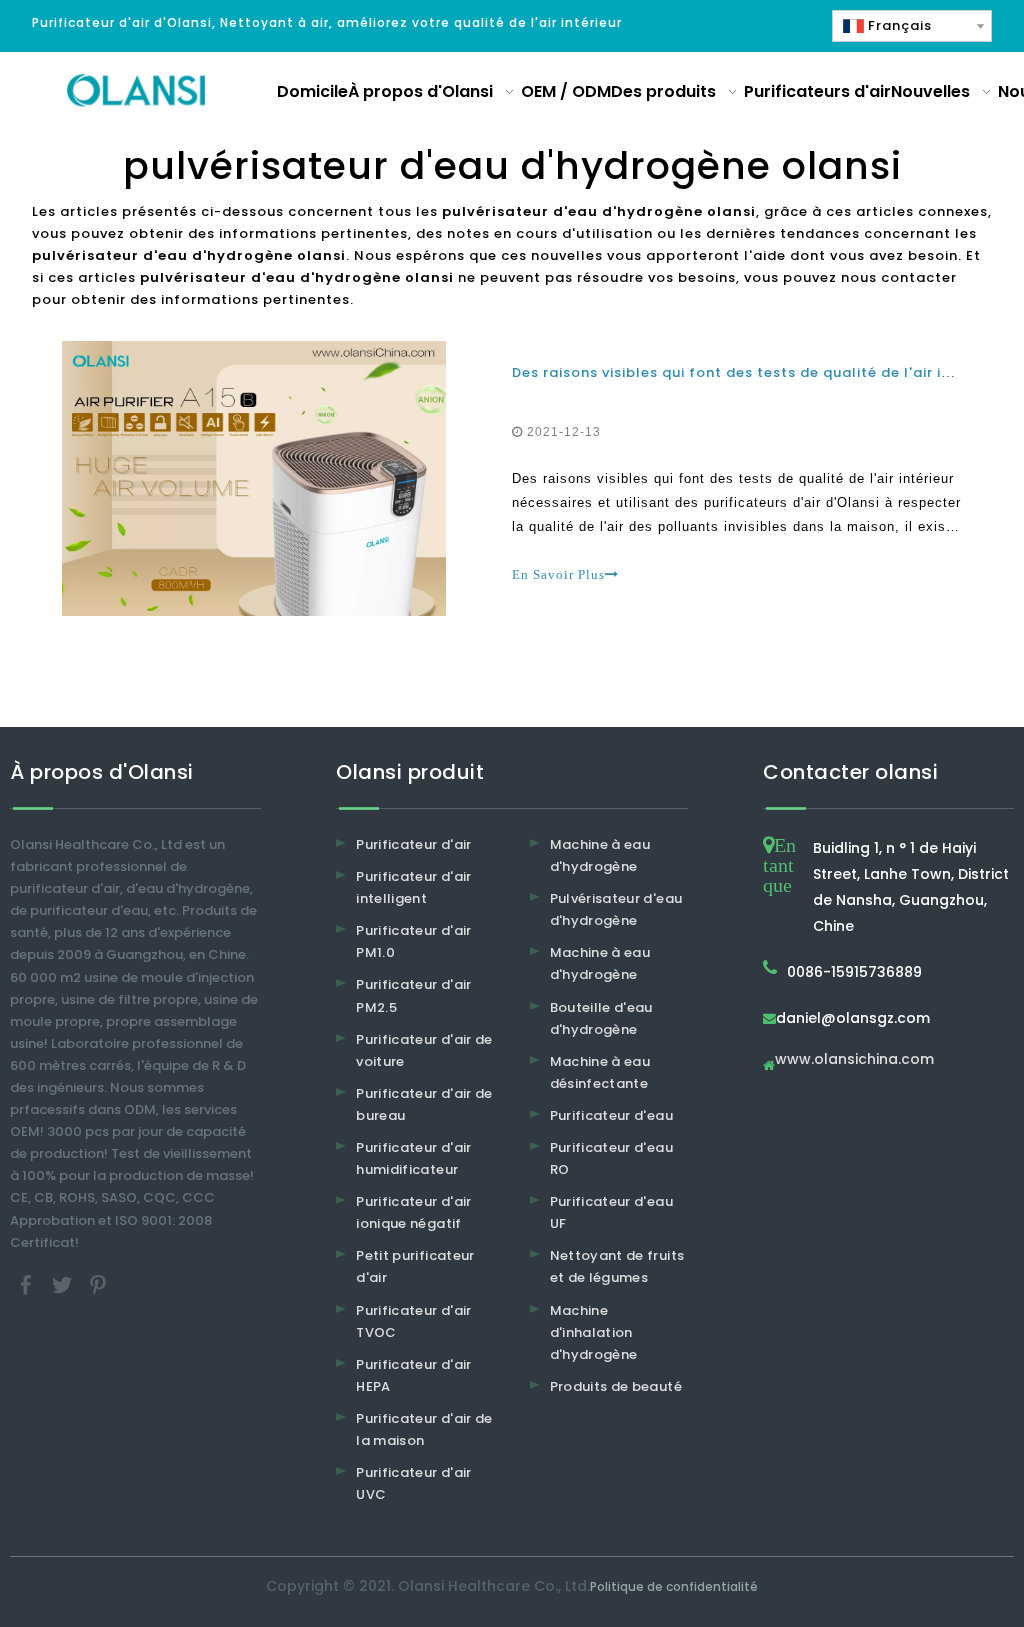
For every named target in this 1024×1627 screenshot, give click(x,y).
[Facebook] (28, 1283)
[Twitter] (64, 1283)
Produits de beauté (616, 1386)
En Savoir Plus (558, 574)
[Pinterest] (98, 1283)
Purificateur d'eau (611, 1115)
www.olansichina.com (854, 1060)
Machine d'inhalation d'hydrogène (594, 1332)
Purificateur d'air (413, 844)
